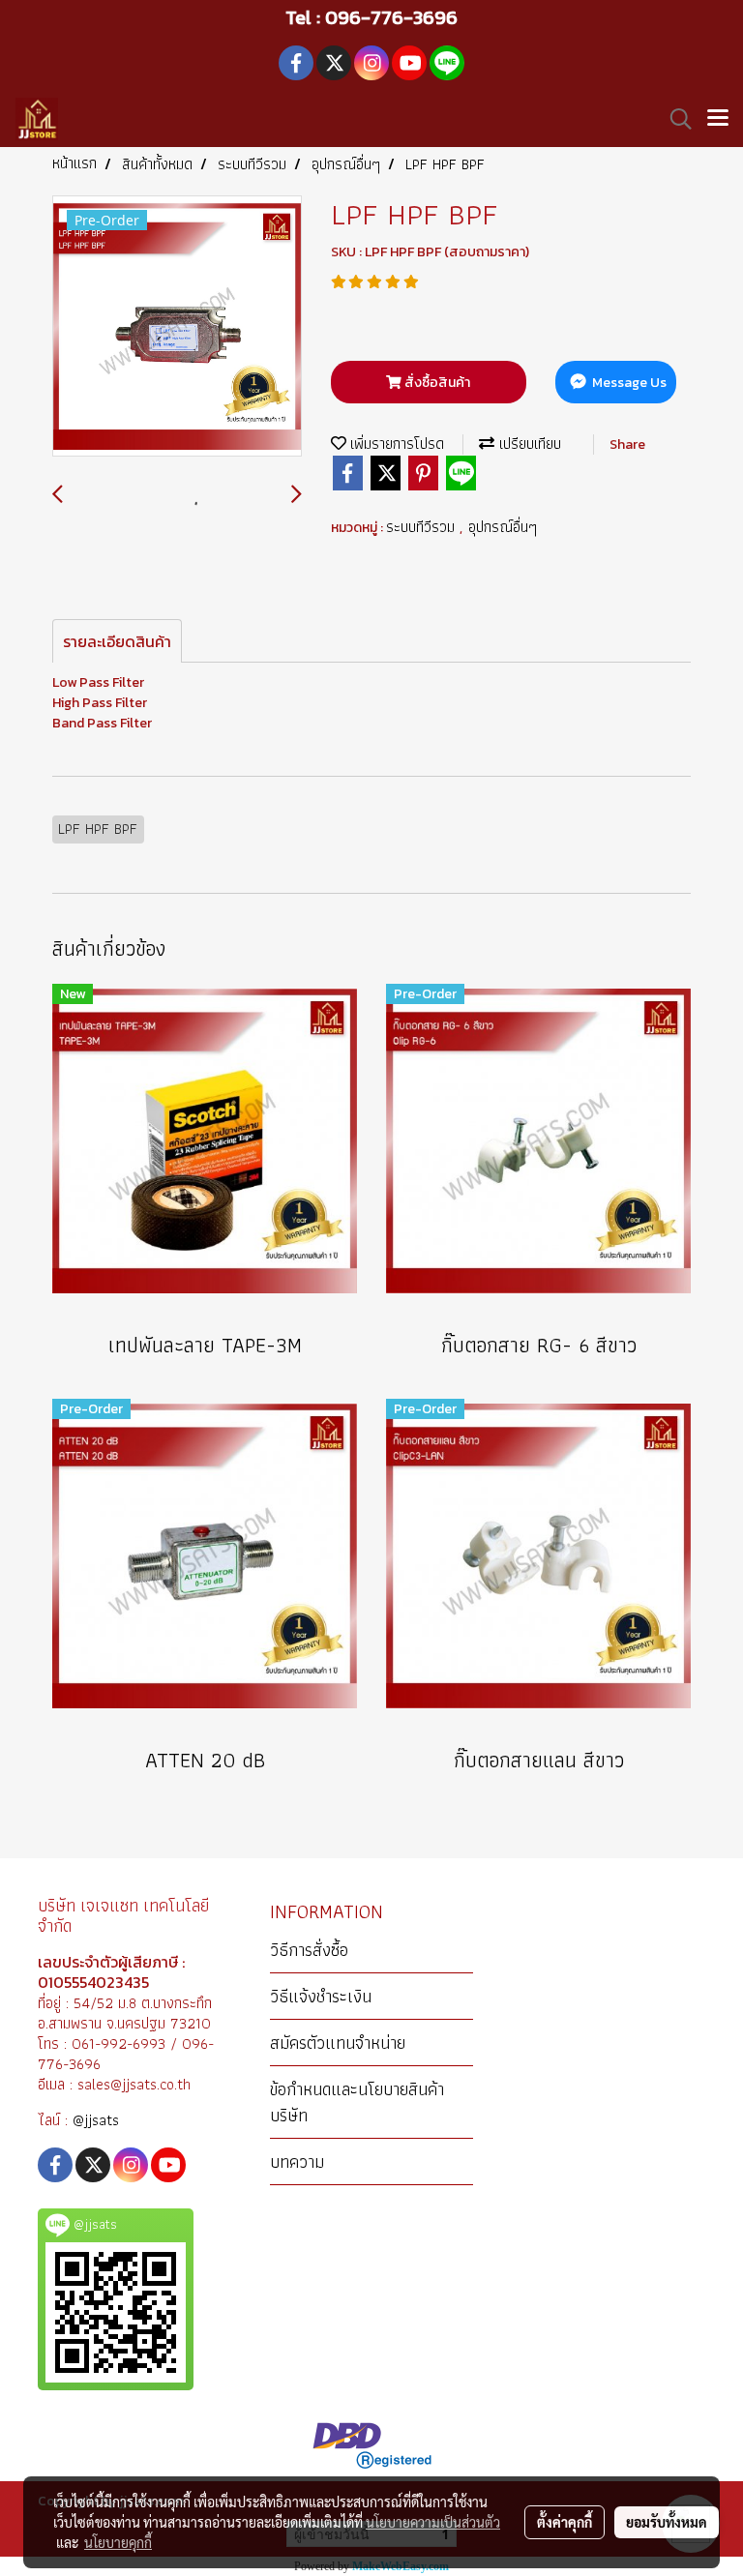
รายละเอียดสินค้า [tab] (117, 641)
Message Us (628, 383)
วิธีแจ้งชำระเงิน (321, 1996)
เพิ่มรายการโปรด (395, 444)
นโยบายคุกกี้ (118, 2542)
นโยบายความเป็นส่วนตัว (433, 2522)
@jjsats (96, 2120)
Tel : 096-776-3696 (371, 17)
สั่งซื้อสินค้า (436, 383)
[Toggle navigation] (718, 119)
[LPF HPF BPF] (177, 327)
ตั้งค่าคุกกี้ (565, 2522)
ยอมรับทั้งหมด (667, 2522)
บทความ (297, 2161)
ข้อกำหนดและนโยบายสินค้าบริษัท (357, 2102)
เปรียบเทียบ (528, 444)
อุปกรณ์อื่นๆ (503, 527)
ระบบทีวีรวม (423, 527)
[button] (674, 119)
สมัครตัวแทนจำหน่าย (338, 2043)
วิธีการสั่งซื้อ (309, 1950)
